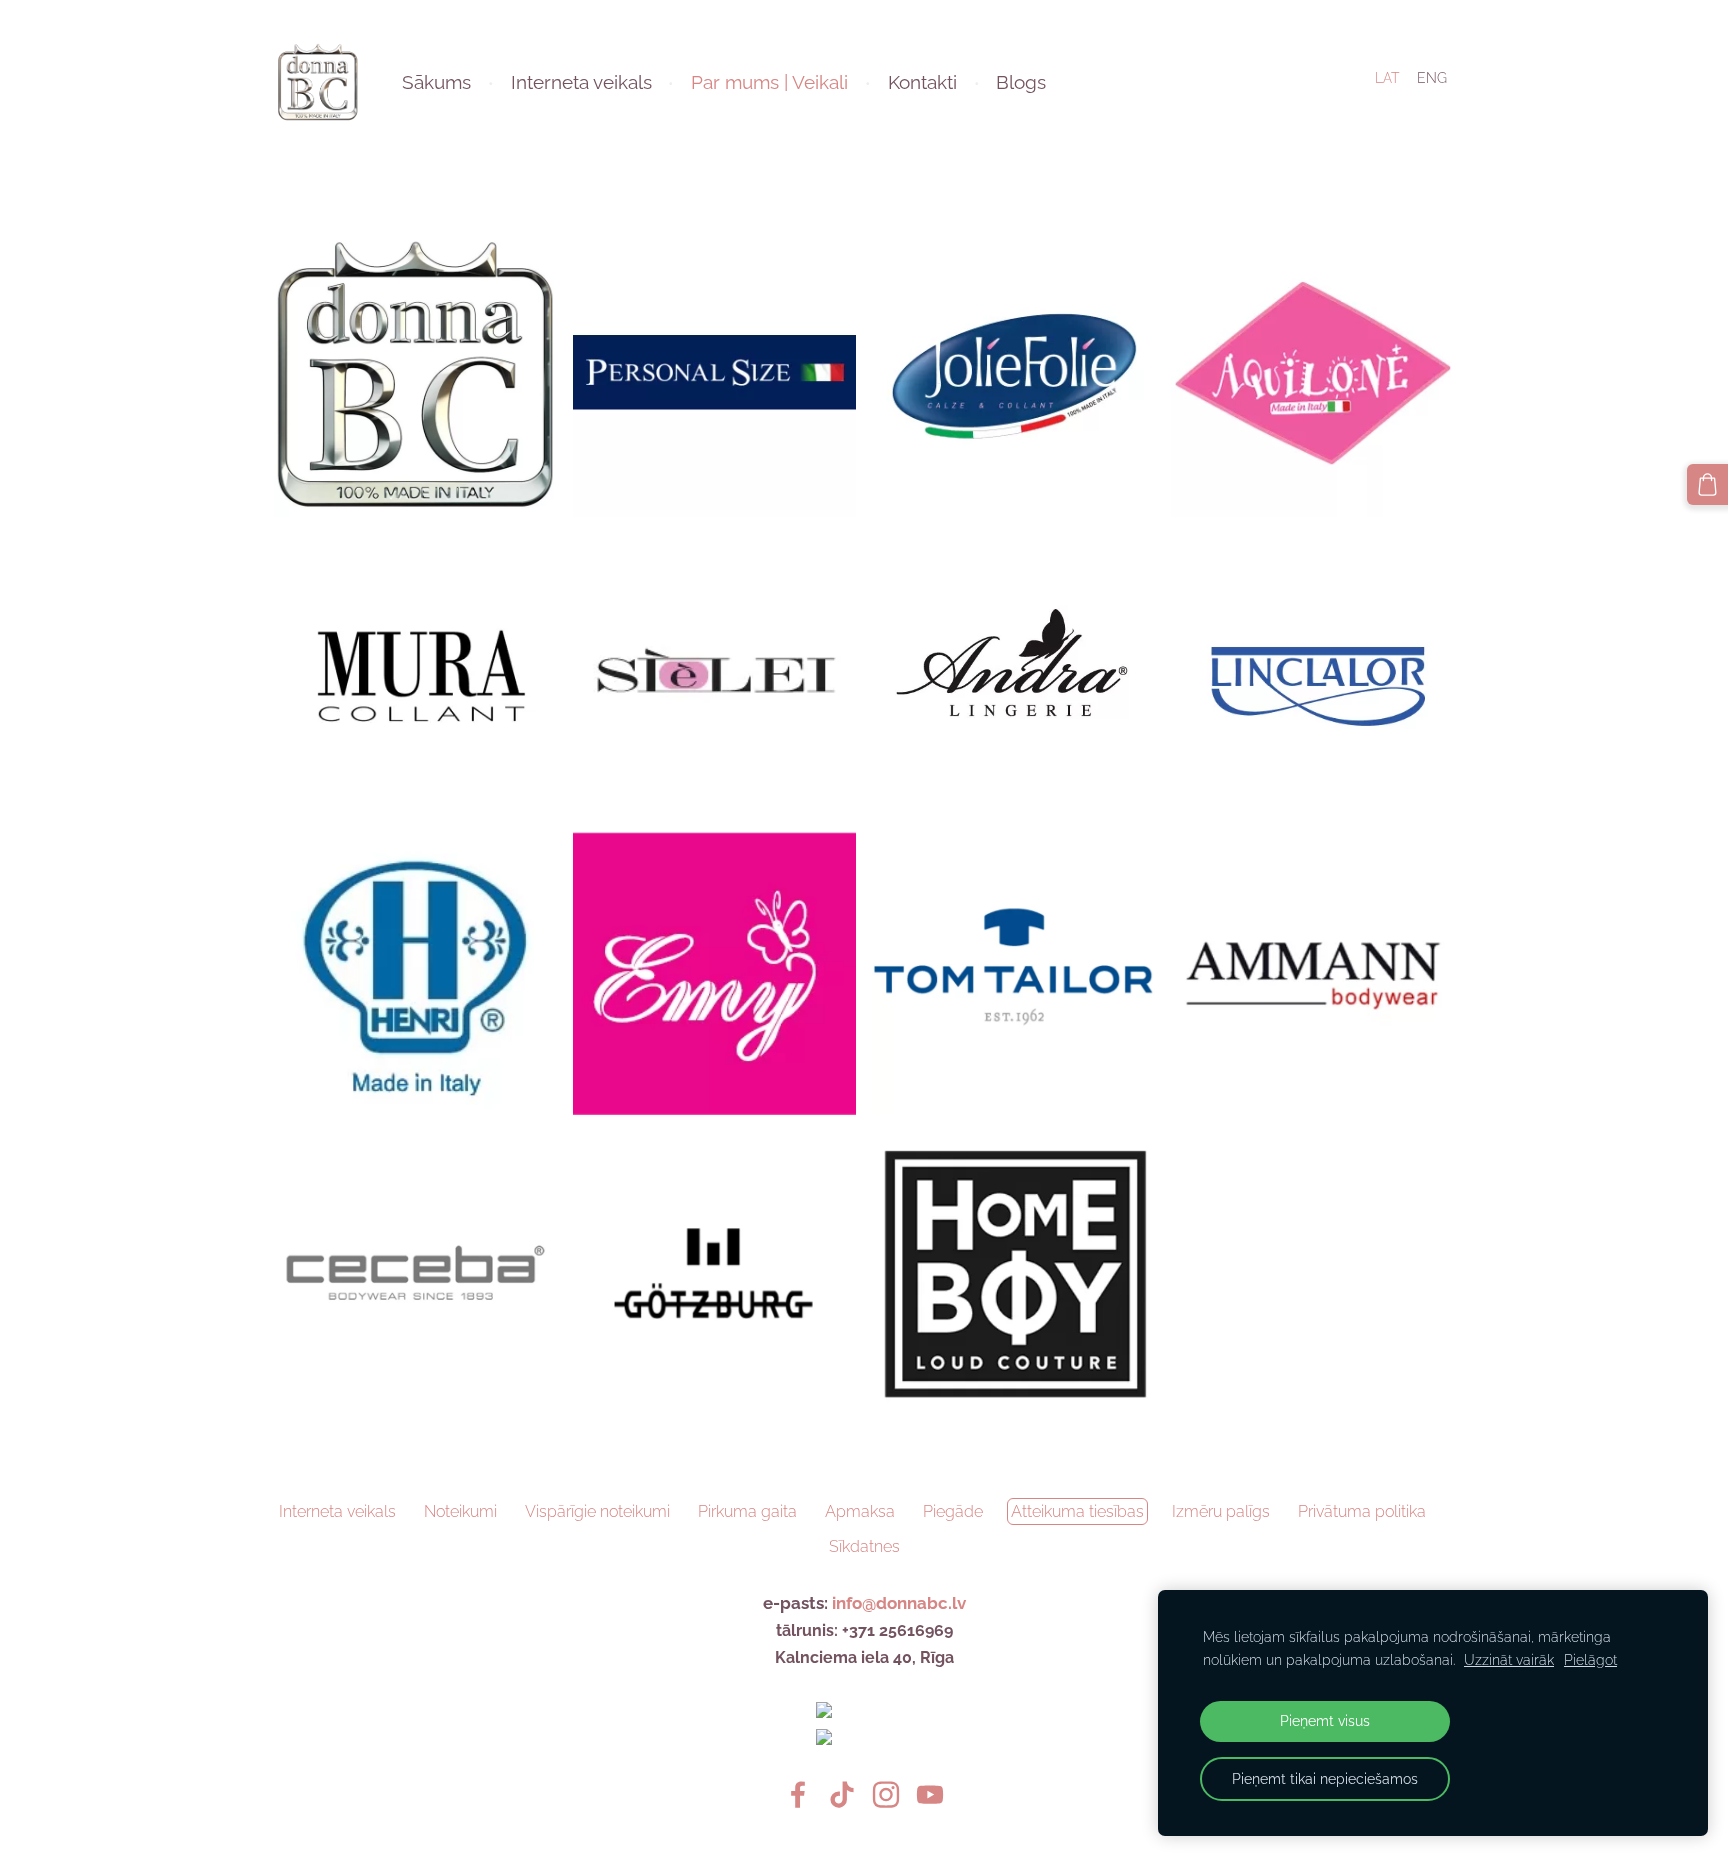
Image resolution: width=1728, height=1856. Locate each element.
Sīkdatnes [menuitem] (864, 1546)
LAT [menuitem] (1387, 78)
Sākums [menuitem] (436, 82)
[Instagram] (886, 1794)
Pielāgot (1590, 1659)
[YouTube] (930, 1794)
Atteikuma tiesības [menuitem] (1077, 1511)
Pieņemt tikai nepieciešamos (1325, 1778)
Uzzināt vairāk (1509, 1659)
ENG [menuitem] (1432, 78)
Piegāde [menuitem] (953, 1511)
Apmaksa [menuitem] (860, 1511)
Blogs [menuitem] (1021, 82)
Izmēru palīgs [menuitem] (1221, 1511)
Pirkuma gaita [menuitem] (747, 1511)
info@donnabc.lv (899, 1603)
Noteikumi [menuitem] (460, 1511)
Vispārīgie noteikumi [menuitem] (597, 1511)
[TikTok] (842, 1794)
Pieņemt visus (1325, 1720)
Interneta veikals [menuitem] (581, 82)
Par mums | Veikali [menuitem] (769, 82)
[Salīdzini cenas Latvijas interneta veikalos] (864, 1712)
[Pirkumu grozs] (1707, 484)
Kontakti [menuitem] (922, 82)
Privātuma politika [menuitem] (1362, 1511)
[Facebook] (798, 1794)
